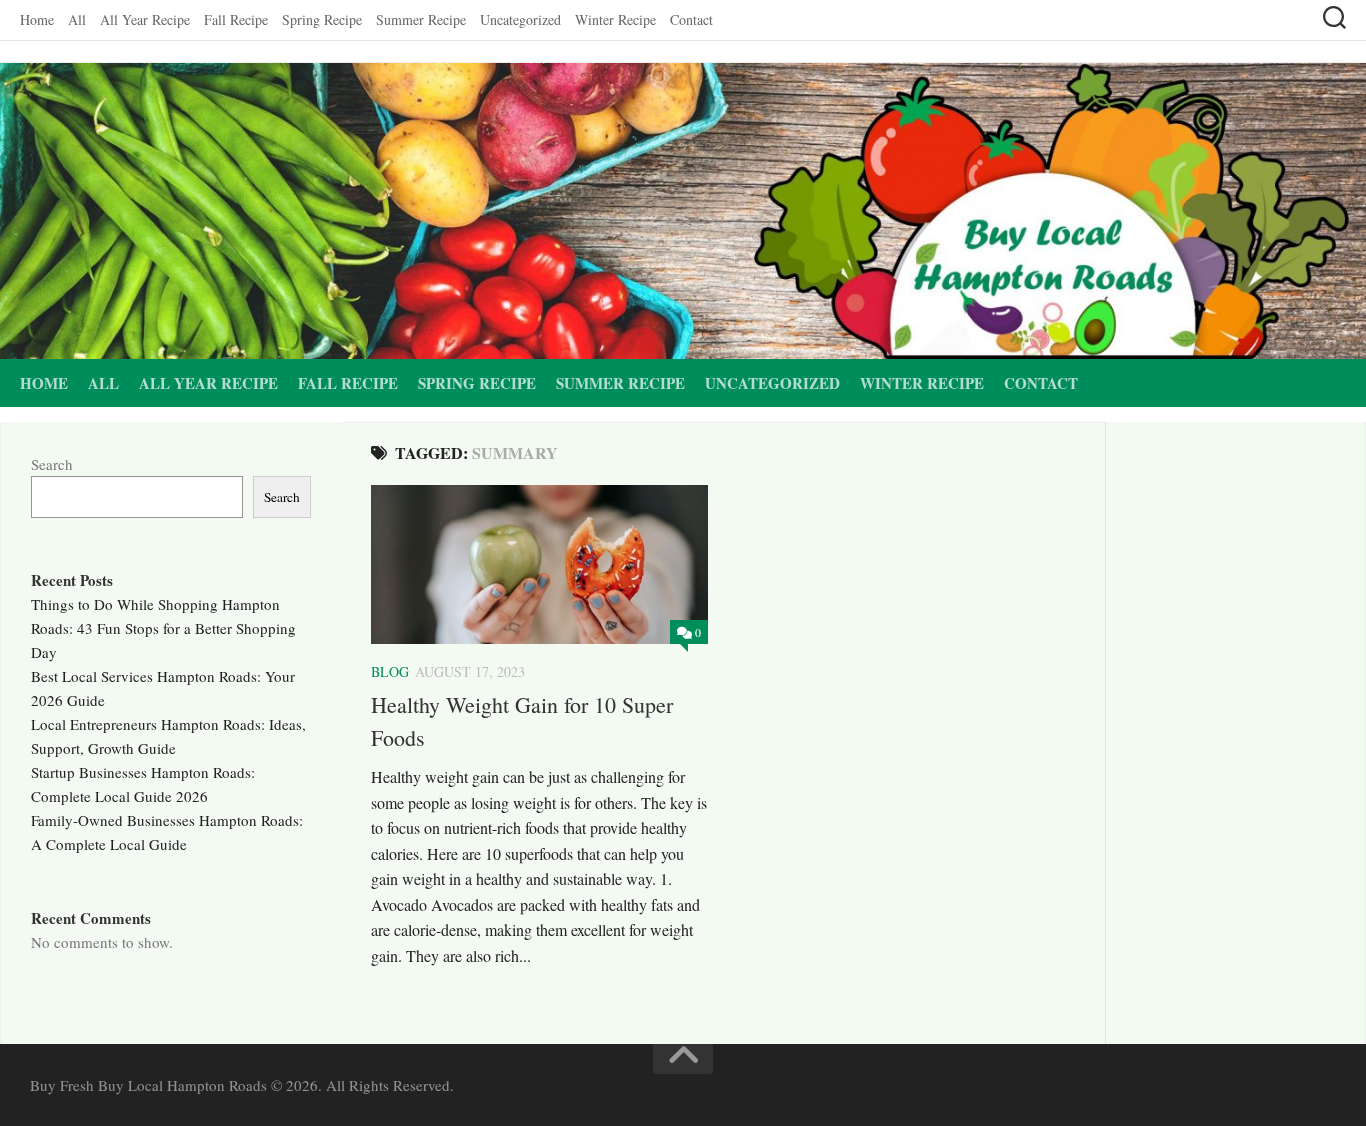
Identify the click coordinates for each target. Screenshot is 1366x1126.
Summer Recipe (421, 19)
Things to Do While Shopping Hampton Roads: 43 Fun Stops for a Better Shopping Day (163, 628)
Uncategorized (520, 19)
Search (52, 464)
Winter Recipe (615, 19)
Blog (390, 671)
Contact (691, 19)
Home (37, 19)
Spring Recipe (322, 19)
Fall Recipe (236, 19)
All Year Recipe (145, 19)
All (77, 19)
